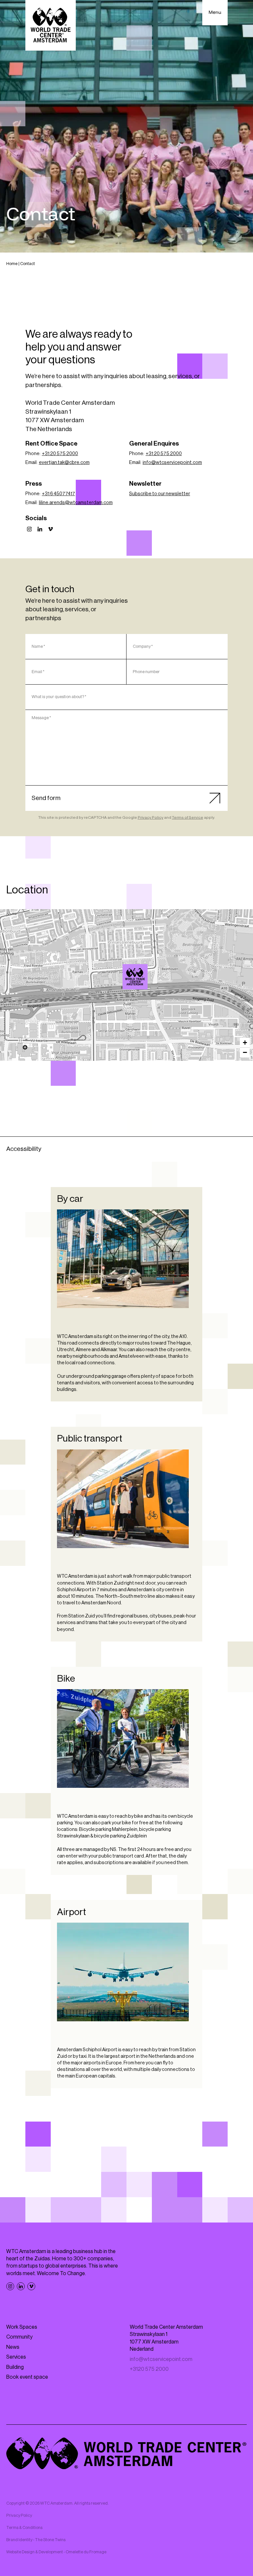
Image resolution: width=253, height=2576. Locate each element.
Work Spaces (22, 2327)
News (13, 2347)
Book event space (27, 2377)
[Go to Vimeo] (50, 529)
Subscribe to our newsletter (160, 494)
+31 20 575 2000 (60, 454)
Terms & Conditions (24, 2528)
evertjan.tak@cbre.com (64, 462)
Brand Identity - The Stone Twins (36, 2540)
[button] (135, 977)
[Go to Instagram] (29, 529)
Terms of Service (188, 817)
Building (15, 2367)
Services (16, 2357)
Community (19, 2337)
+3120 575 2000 (149, 2369)
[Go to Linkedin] (40, 529)
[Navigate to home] (38, 13)
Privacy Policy (151, 817)
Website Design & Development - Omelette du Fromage (56, 2552)
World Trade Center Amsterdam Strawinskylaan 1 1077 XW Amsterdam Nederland (166, 2338)
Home (12, 264)
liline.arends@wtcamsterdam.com (76, 503)
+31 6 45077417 (58, 494)
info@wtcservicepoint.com (172, 462)
